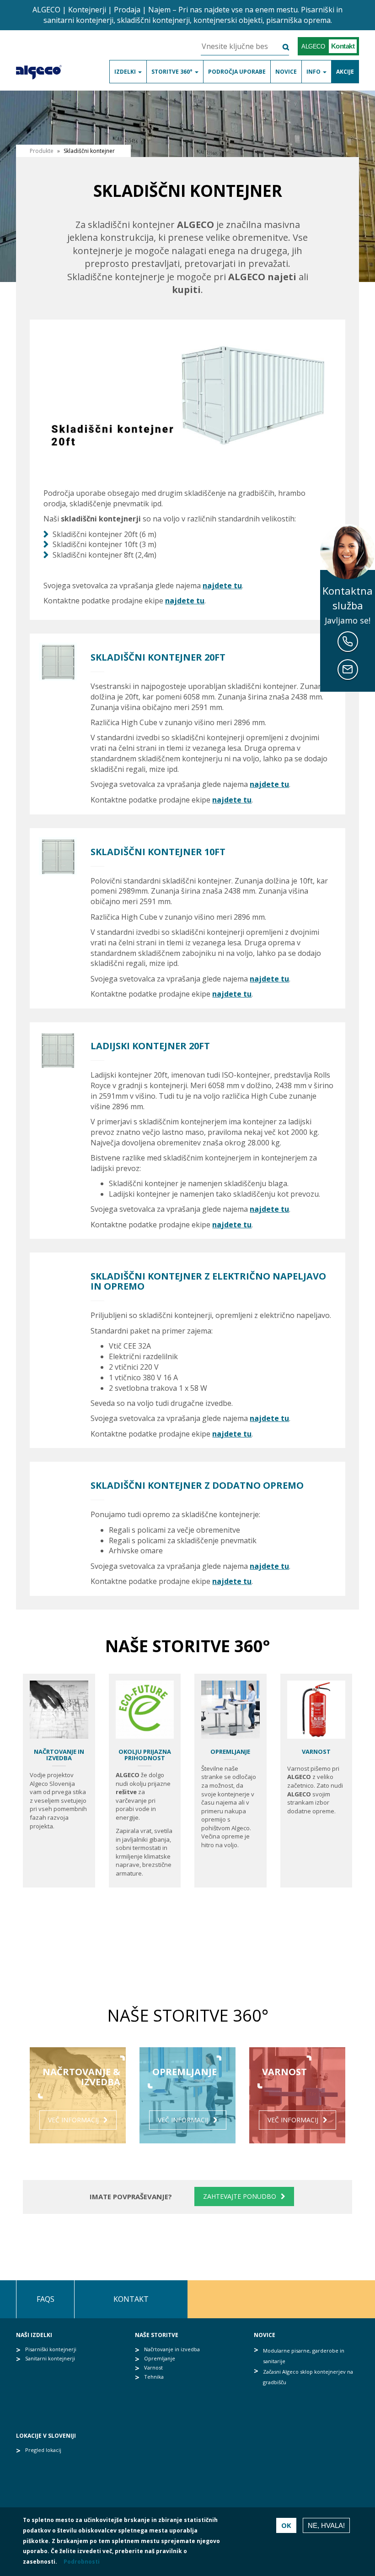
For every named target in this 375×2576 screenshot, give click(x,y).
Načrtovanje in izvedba (59, 1755)
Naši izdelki (34, 2335)
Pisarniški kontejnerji (51, 2349)
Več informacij (73, 2120)
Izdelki (126, 72)
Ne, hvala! (326, 2525)
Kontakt (131, 2299)
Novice (286, 72)
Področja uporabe (237, 72)
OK (286, 2525)
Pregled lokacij (43, 2450)
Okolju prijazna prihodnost (145, 1755)
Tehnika (154, 2377)
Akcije (345, 72)
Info (314, 72)
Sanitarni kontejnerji (50, 2358)
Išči (280, 47)
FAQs (46, 2299)
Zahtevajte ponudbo (240, 2196)
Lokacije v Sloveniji (46, 2436)
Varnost (316, 1752)
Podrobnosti (82, 2562)
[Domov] (42, 71)
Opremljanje (230, 1752)
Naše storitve (157, 2335)
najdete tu (222, 586)
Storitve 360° (173, 72)
